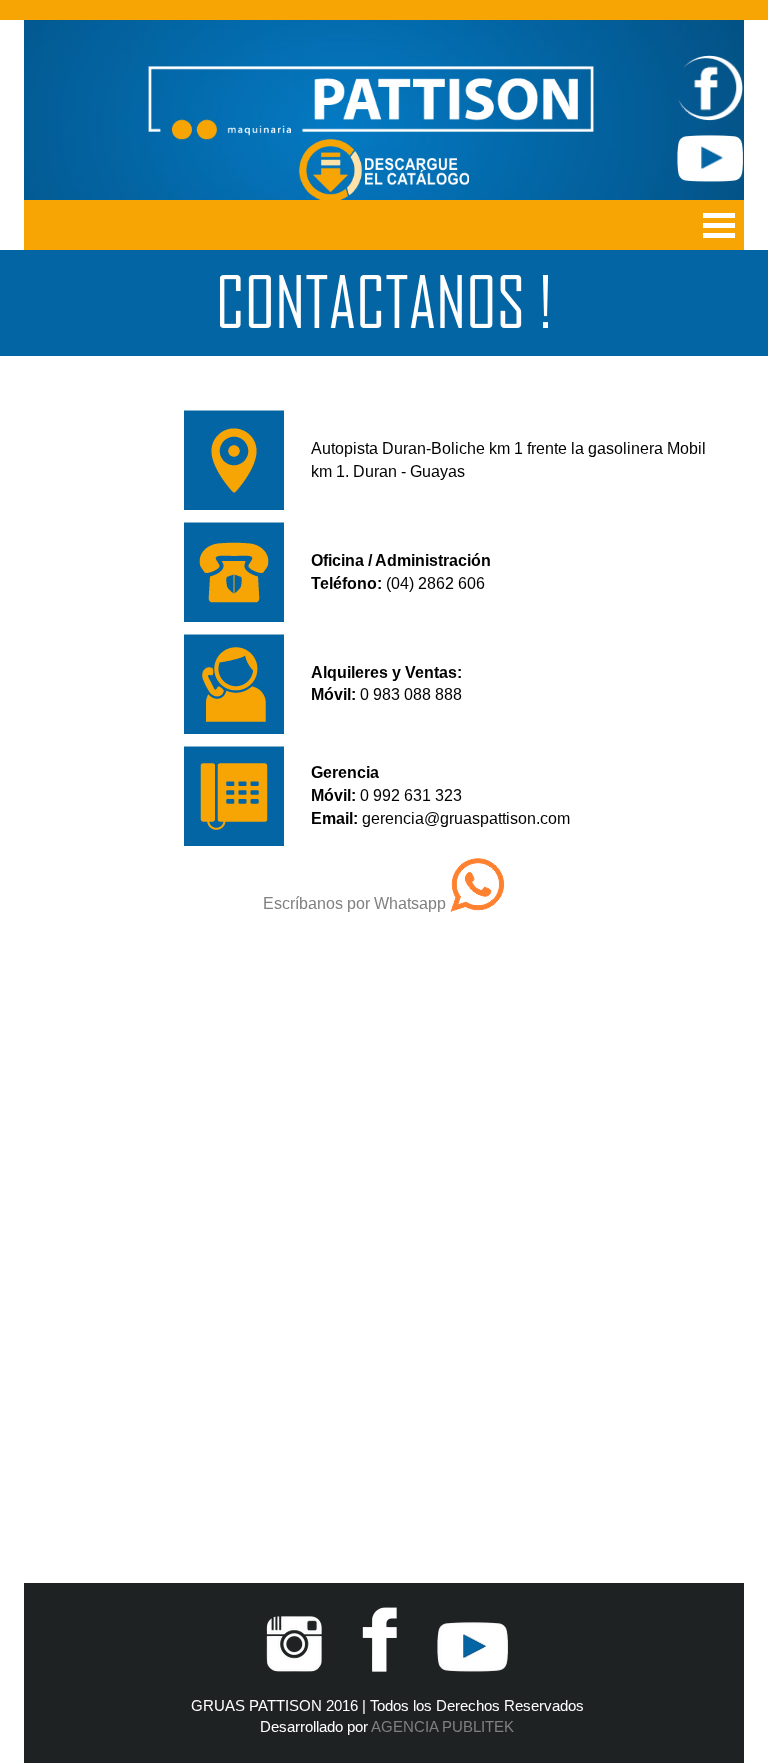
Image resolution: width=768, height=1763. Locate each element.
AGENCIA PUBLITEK (442, 1727)
